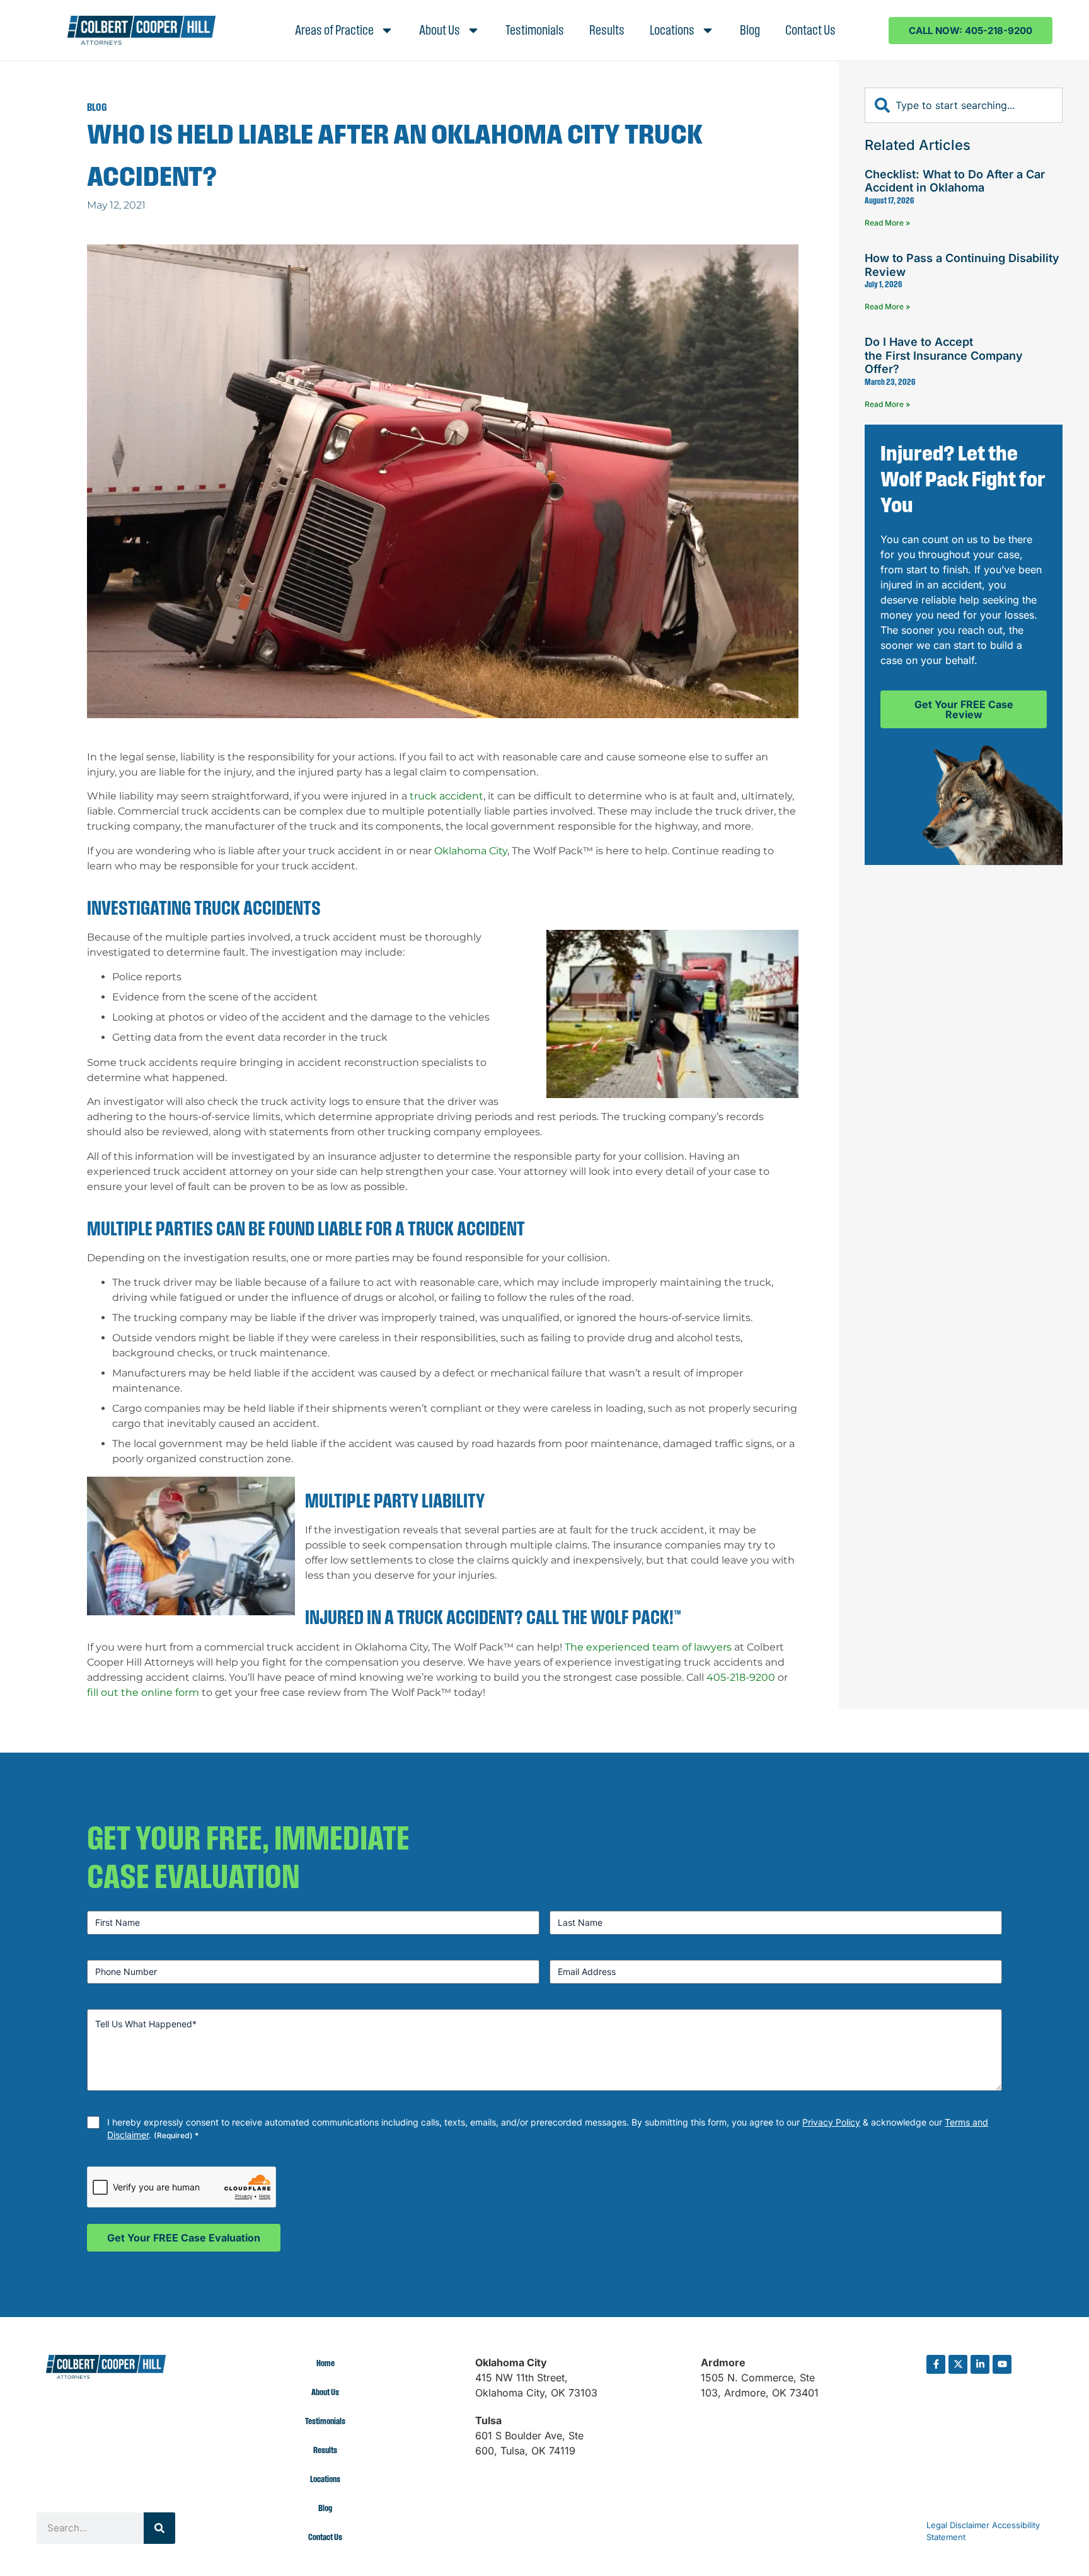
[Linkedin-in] (980, 2364)
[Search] (159, 2528)
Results (607, 30)
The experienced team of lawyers (648, 1647)
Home (326, 2363)
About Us (440, 30)
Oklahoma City (471, 851)
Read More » (887, 223)
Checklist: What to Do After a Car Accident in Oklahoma (955, 180)
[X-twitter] (958, 2364)
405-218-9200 (741, 1677)
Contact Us (810, 30)
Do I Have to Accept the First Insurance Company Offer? (944, 355)
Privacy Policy (831, 2122)
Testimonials (535, 30)
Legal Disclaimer (958, 2525)
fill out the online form (143, 1692)
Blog (750, 30)
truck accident (447, 796)
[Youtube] (1002, 2364)
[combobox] (964, 105)
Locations (672, 30)
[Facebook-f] (936, 2364)
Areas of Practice (334, 30)
